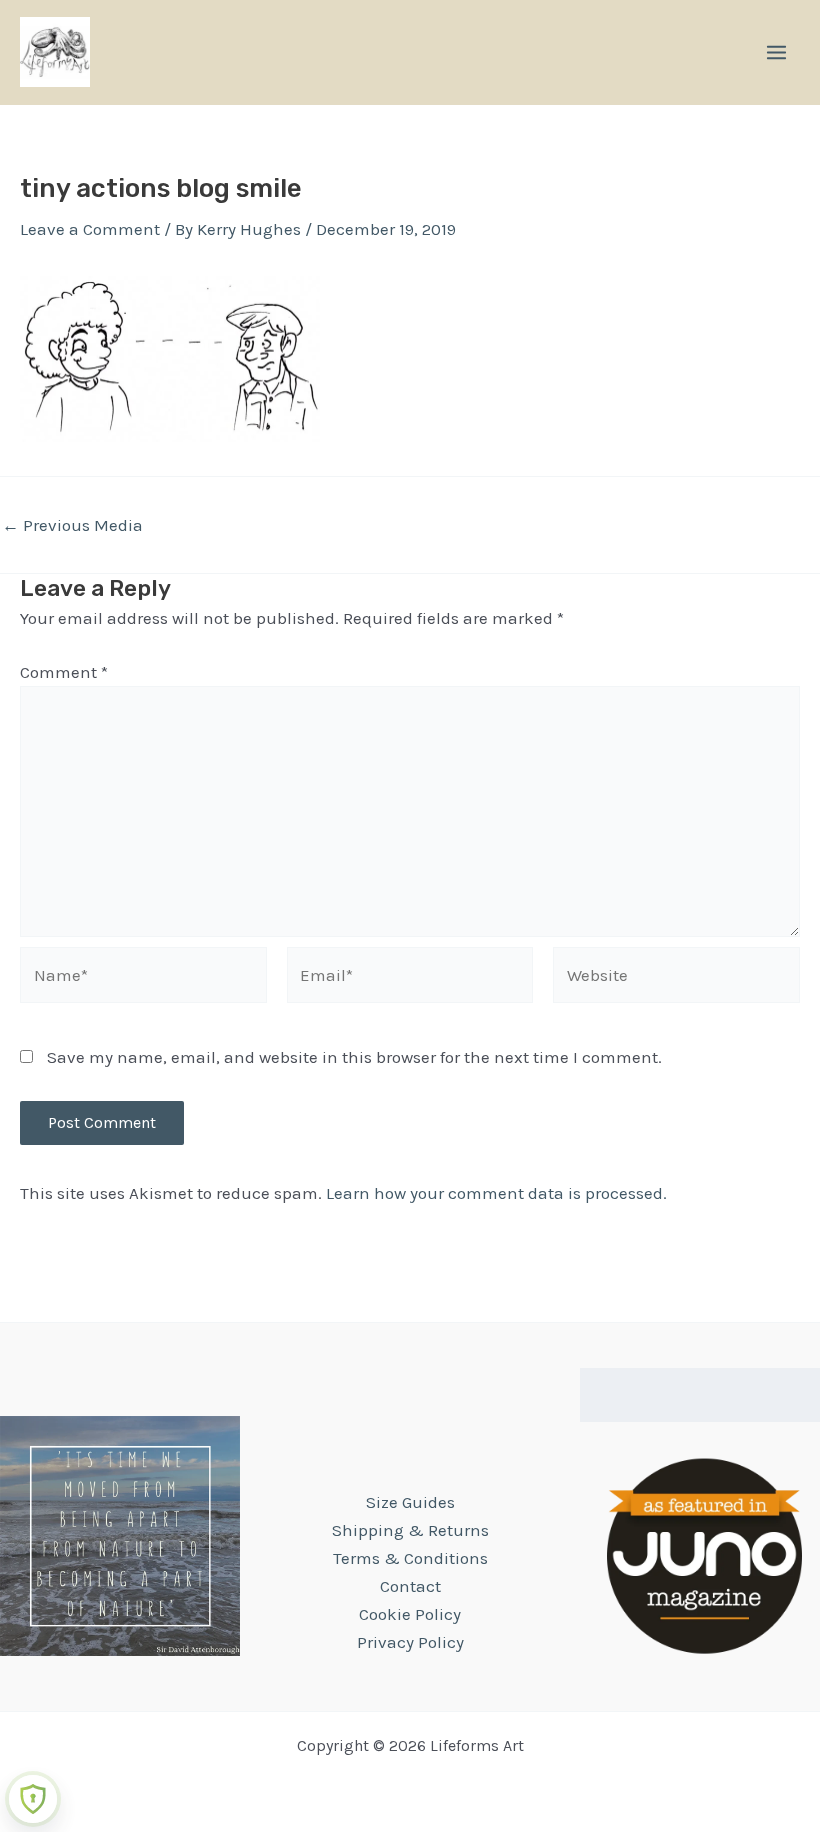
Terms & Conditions (410, 1558)
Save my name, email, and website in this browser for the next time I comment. (354, 1057)
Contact (410, 1586)
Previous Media (72, 525)
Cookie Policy (410, 1614)
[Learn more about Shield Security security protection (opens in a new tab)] (33, 1799)
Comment (64, 672)
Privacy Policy (410, 1642)
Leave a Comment (90, 229)
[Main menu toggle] (776, 52)
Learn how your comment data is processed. (496, 1193)
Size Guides (410, 1502)
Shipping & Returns (410, 1530)
